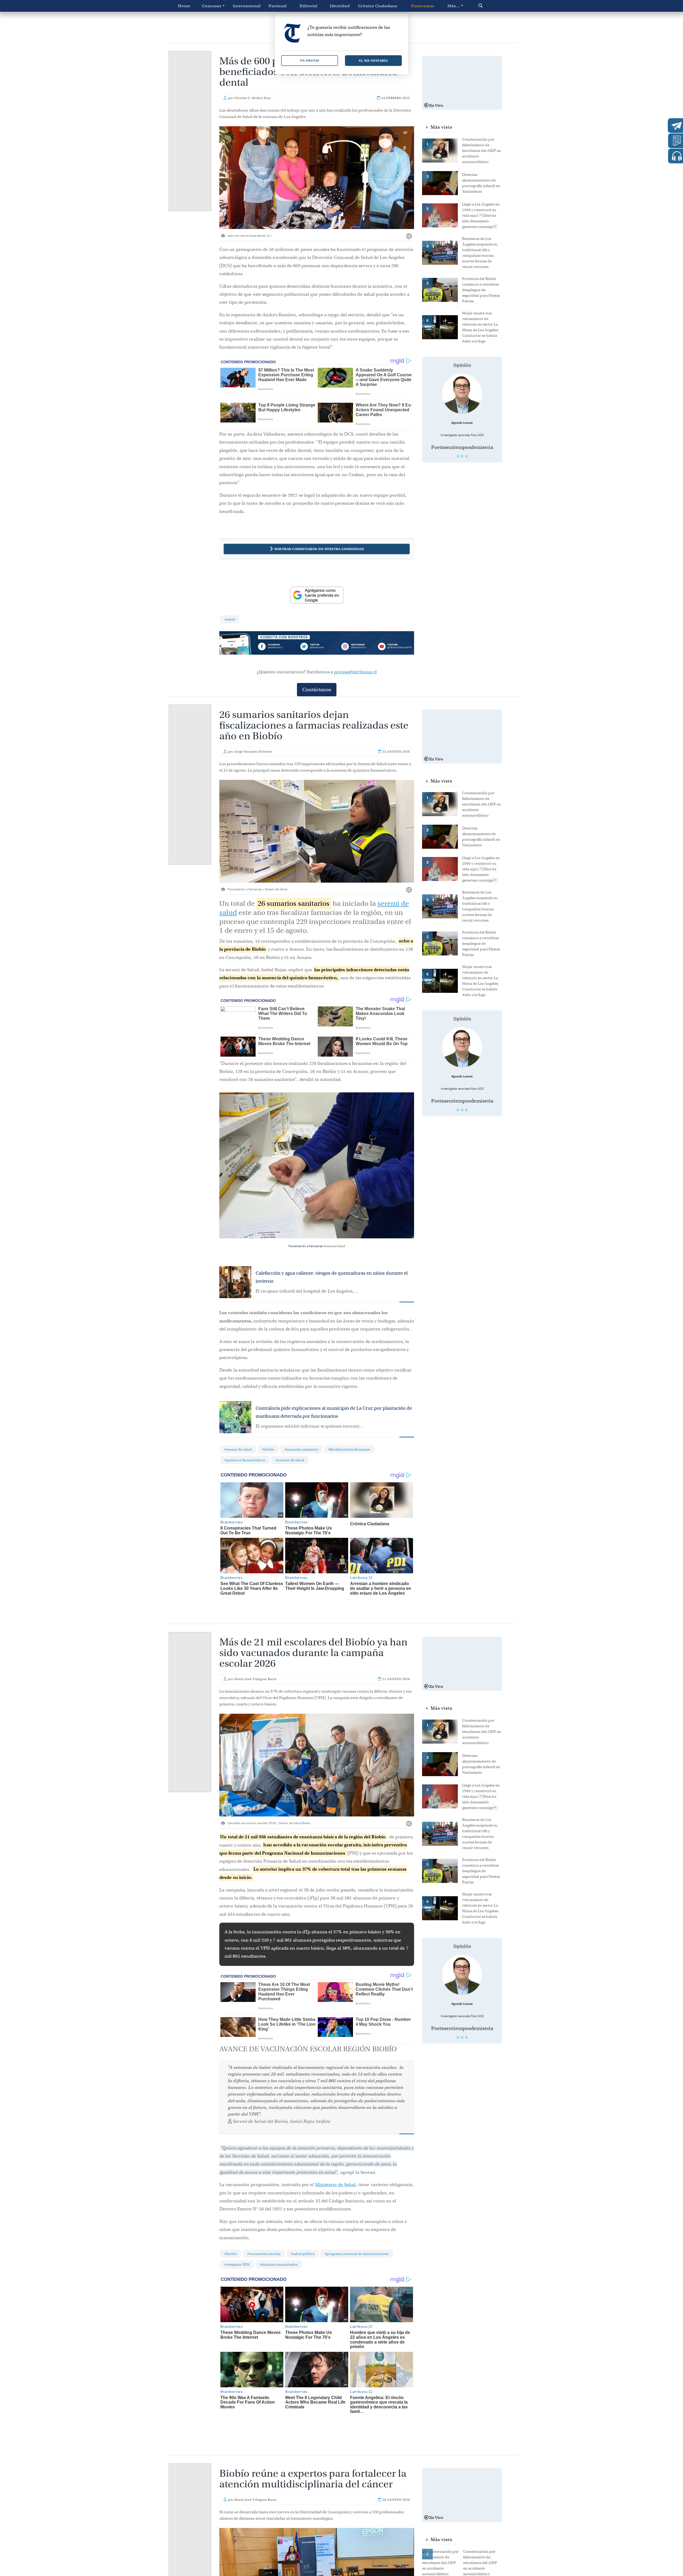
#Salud (230, 619)
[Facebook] (278, 647)
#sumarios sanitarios (301, 1449)
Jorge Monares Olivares (253, 752)
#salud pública (303, 2254)
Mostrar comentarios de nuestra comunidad (319, 549)
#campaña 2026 (237, 2264)
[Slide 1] (458, 456)
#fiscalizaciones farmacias (349, 1449)
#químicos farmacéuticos (245, 1460)
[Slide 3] (466, 456)
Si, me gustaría (373, 60)
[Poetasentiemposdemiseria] (462, 394)
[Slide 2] (462, 456)
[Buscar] (492, 6)
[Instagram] (356, 647)
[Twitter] (317, 647)
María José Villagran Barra (255, 1679)
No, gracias (310, 60)
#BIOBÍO (268, 1449)
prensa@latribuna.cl (355, 672)
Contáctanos (317, 690)
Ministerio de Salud (335, 2185)
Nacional (278, 6)
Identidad (340, 6)
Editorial (309, 6)
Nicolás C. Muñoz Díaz (253, 98)
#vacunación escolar (264, 2254)
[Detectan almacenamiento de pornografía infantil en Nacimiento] (442, 183)
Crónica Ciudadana (378, 6)
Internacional (247, 6)
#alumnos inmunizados (279, 2264)
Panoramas (423, 6)
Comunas (212, 6)
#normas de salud (290, 1460)
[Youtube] (395, 647)
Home (184, 6)
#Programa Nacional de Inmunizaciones (357, 2254)
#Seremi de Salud (238, 1449)
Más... (454, 6)
